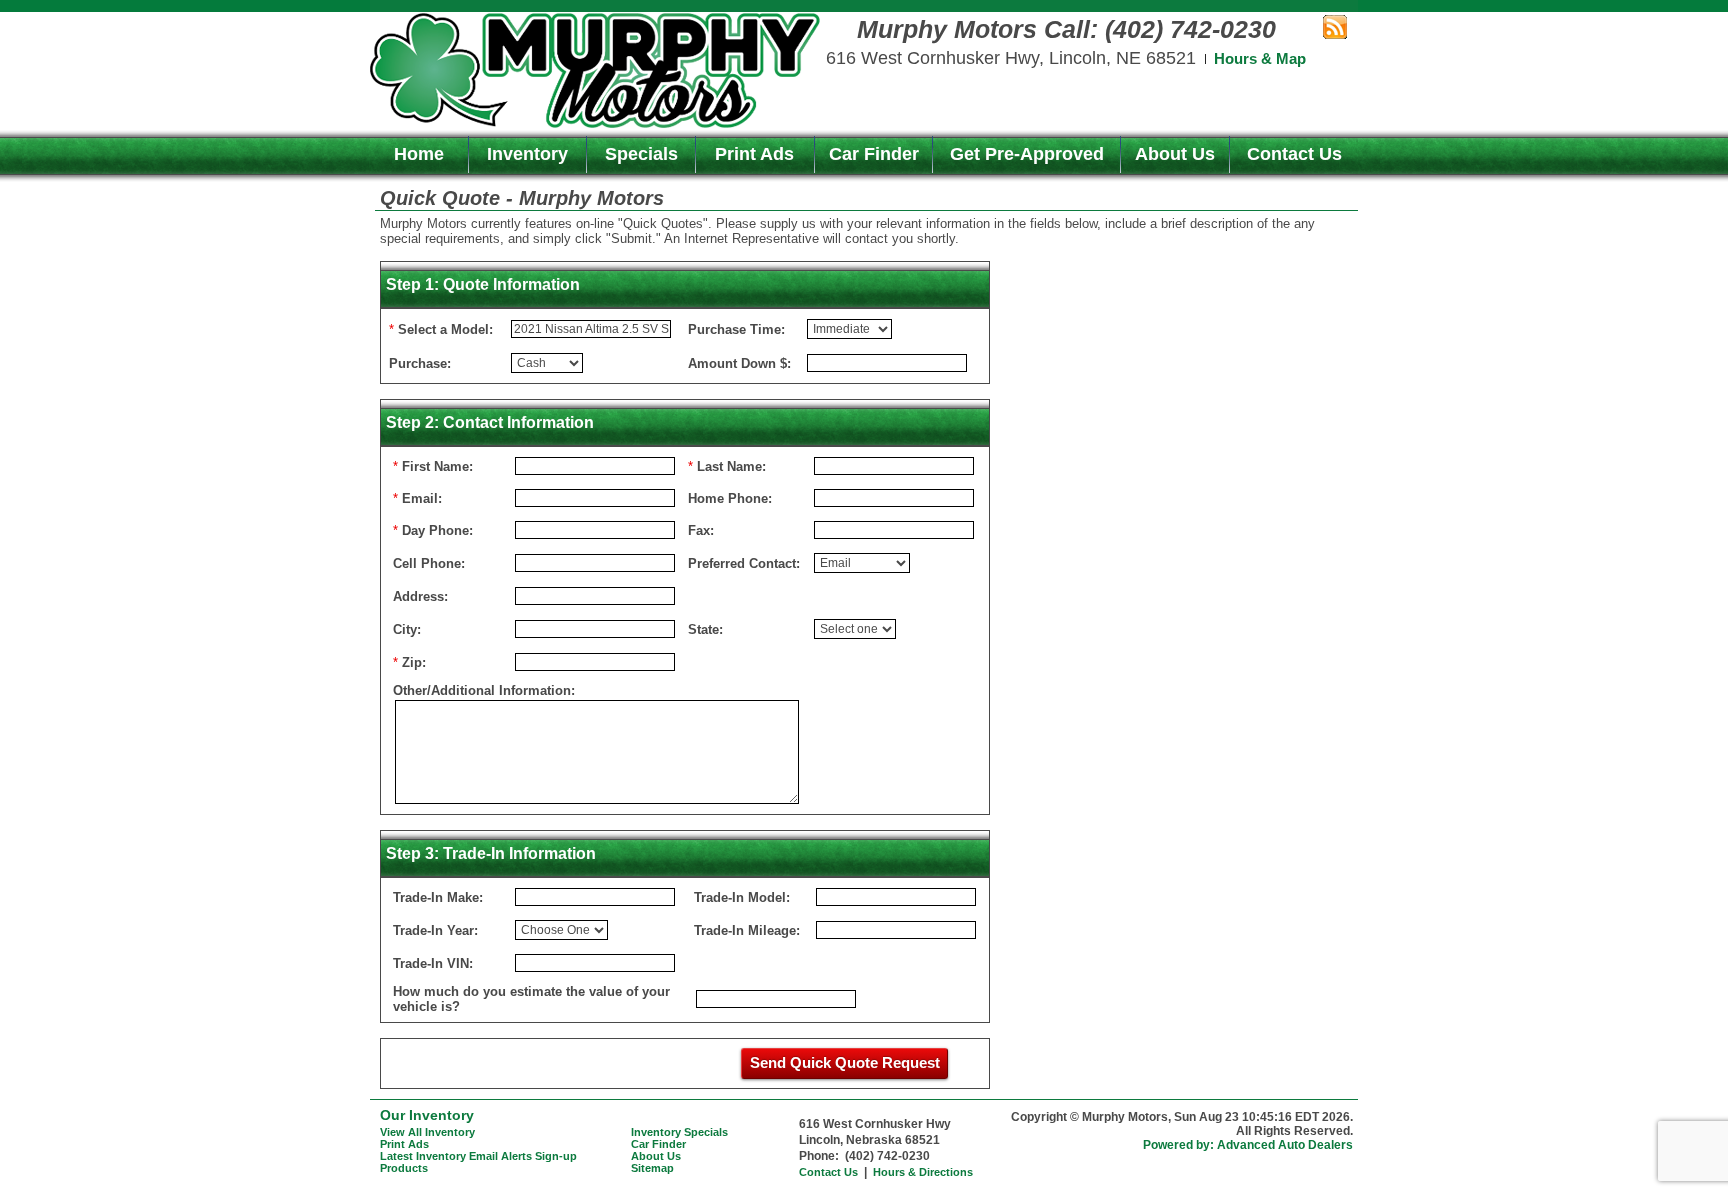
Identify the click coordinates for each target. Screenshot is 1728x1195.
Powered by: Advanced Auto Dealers (1248, 1145)
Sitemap (652, 1168)
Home (419, 154)
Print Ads (754, 154)
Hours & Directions (923, 1172)
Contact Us (1294, 154)
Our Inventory (427, 1115)
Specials (641, 154)
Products (404, 1168)
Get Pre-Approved (1027, 154)
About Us (1175, 154)
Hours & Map (1260, 58)
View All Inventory (427, 1132)
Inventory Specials (679, 1132)
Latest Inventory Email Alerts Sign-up (478, 1156)
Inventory (527, 154)
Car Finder (874, 154)
